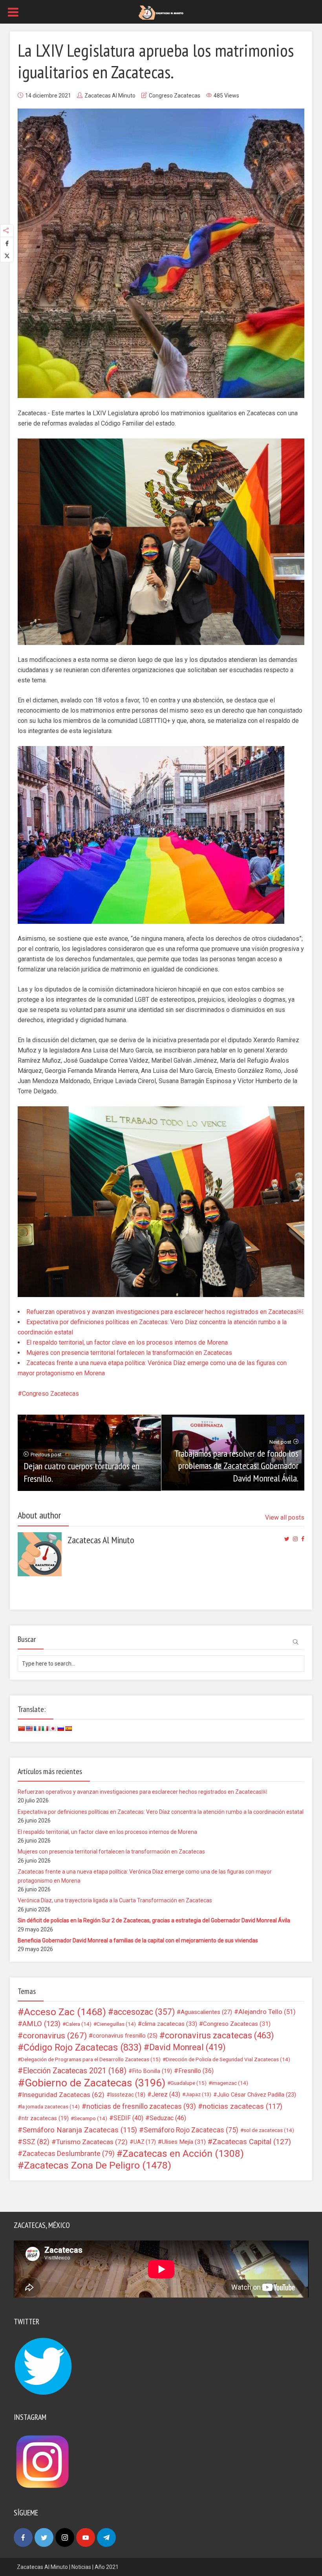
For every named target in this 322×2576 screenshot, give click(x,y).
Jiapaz (198, 2094)
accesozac (144, 2012)
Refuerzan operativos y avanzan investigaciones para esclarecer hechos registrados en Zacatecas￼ (165, 1312)
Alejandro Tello (267, 2012)
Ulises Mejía (184, 2142)
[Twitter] (44, 2537)
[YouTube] (86, 2537)
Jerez (166, 2094)
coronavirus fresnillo (125, 2036)
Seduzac (168, 2118)
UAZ (145, 2142)
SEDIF (128, 2118)
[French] (37, 1728)
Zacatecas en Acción (183, 2154)
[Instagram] (65, 2537)
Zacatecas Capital (252, 2142)
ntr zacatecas (45, 2118)
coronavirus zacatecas (220, 2036)
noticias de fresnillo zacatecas (141, 2106)
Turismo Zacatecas (92, 2142)
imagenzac (230, 2083)
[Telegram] (106, 2537)
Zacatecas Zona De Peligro (98, 2165)
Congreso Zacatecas (175, 96)
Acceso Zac (65, 2012)
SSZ (36, 2142)
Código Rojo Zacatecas (83, 2047)
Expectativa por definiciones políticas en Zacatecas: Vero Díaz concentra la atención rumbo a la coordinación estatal (161, 1812)
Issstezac (128, 2095)
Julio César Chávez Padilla (257, 2095)
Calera (79, 2024)
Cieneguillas (116, 2024)
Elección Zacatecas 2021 (75, 2071)
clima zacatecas (169, 2024)
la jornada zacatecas (50, 2106)
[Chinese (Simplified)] (21, 1728)
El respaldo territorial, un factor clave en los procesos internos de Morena (127, 1342)
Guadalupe (188, 2083)
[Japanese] (53, 1728)
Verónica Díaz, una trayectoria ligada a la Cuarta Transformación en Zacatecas (115, 1900)
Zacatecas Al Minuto (110, 96)
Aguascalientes (206, 2012)
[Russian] (60, 1728)
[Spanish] (68, 1728)
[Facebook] (23, 2537)
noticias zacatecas (242, 2106)
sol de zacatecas (269, 2130)
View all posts (285, 1517)
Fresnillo (196, 2071)
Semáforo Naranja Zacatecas (80, 2130)
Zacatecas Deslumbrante (69, 2154)
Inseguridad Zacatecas (63, 2095)
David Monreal (188, 2047)
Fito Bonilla (152, 2071)
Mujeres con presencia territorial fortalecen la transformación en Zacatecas (129, 1353)
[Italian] (45, 1728)
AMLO (41, 2024)
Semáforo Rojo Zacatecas (191, 2130)
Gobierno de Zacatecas (95, 2083)
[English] (29, 1728)
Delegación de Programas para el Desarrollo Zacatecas (91, 2059)
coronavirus (55, 2036)
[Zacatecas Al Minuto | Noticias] (161, 12)
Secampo (91, 2118)
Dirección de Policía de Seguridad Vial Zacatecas (228, 2059)
